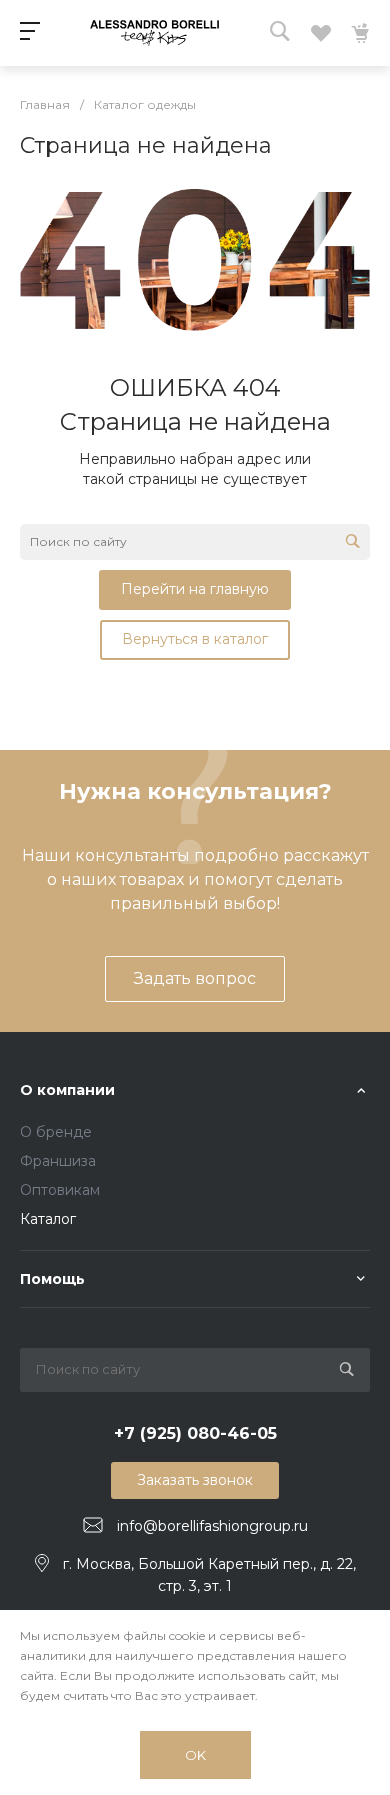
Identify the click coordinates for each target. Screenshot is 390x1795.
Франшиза (58, 1161)
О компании (67, 1090)
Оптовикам (60, 1190)
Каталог (48, 1219)
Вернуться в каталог (195, 639)
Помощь (52, 1279)
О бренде (56, 1132)
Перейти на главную (195, 589)
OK (195, 1755)
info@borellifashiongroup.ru (212, 1526)
